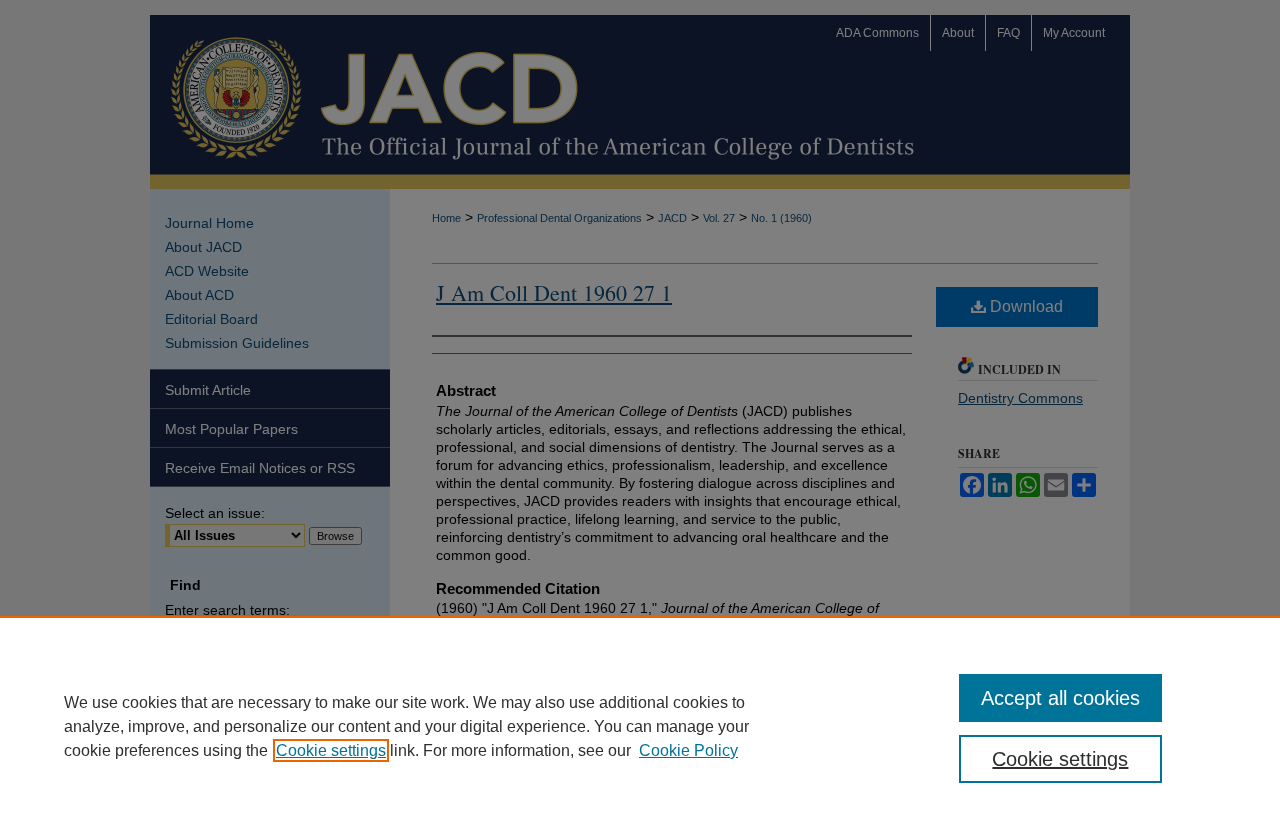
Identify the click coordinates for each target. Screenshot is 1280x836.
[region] (640, 726)
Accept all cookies (1060, 698)
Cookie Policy (688, 750)
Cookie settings (331, 750)
